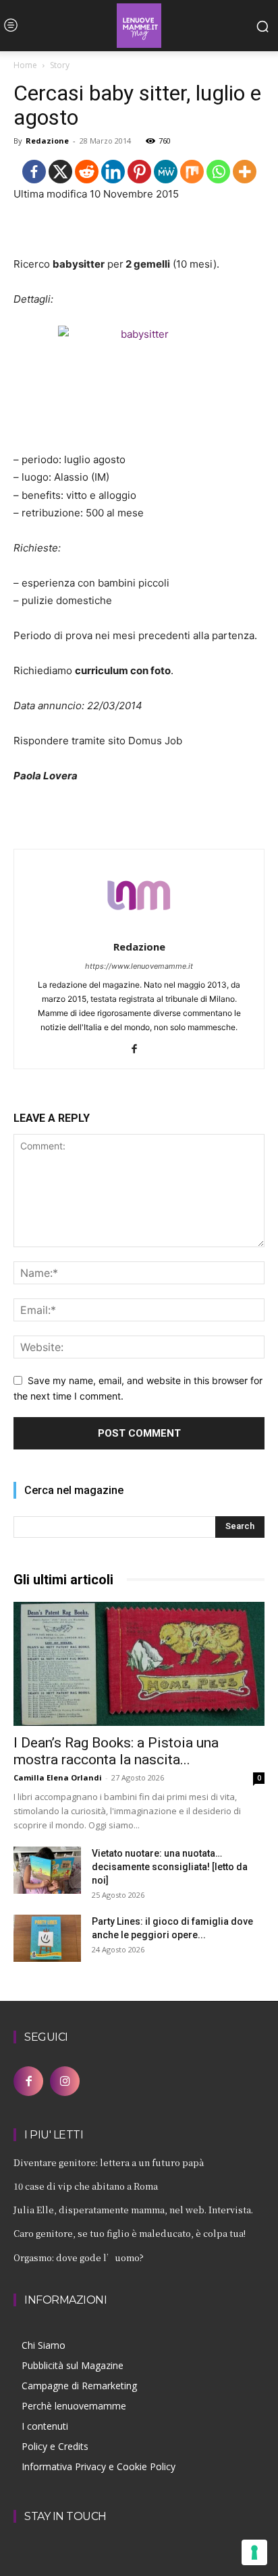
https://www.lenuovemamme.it (139, 966)
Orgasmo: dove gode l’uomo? (79, 2257)
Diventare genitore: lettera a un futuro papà (109, 2162)
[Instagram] (65, 2081)
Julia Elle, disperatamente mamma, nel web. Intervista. (133, 2210)
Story (60, 65)
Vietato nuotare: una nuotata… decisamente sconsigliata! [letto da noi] (170, 1867)
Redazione (47, 141)
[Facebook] (34, 172)
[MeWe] (166, 172)
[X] (60, 172)
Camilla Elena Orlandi (58, 1777)
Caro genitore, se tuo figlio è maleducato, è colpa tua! (130, 2233)
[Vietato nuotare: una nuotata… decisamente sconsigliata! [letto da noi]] (47, 1870)
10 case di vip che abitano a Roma (86, 2186)
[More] (245, 172)
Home (25, 65)
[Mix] (192, 172)
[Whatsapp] (218, 172)
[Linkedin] (113, 172)
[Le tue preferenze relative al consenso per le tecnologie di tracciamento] (254, 2552)
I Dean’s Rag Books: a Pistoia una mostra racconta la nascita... (116, 1751)
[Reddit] (87, 172)
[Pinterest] (139, 172)
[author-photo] (139, 928)
